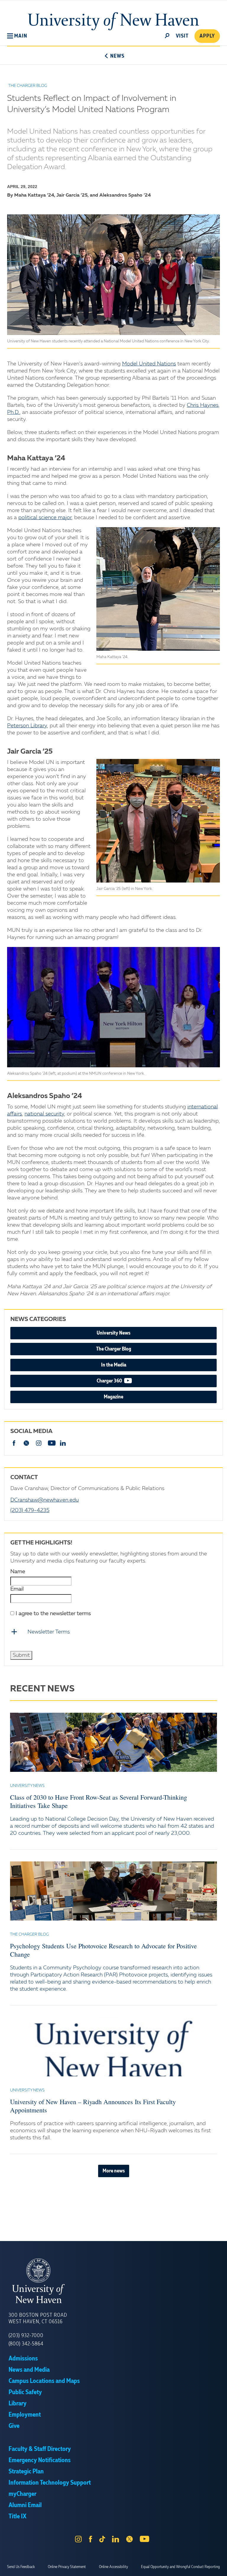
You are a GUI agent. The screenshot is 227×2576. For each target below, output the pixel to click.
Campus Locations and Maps (44, 2381)
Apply (207, 36)
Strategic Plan (26, 2472)
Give (14, 2426)
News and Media (29, 2370)
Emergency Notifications (40, 2460)
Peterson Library (27, 726)
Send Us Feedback (21, 2567)
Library (18, 2404)
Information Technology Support (50, 2483)
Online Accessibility (113, 2567)
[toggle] (167, 35)
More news (114, 2171)
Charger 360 (128, 1381)
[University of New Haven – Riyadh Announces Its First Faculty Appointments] (113, 2047)
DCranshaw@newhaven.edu (44, 1500)
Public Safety (25, 2392)
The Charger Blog (114, 1349)
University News (113, 1333)
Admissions (23, 2359)
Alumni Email (25, 2505)
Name (18, 1572)
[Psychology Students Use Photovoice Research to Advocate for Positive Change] (113, 1891)
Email (17, 1589)
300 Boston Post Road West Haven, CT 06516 (38, 2318)
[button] (17, 36)
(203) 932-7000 (26, 2336)
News (117, 56)
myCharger (22, 2494)
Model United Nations (149, 364)
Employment (25, 2415)
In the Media (114, 1365)
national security (44, 1114)
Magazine (113, 1397)
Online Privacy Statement (67, 2567)
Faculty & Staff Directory (40, 2449)
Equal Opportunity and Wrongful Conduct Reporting (180, 2567)
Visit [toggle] (182, 36)
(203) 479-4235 (30, 1510)
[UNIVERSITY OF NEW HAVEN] (113, 2281)
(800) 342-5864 (26, 2344)
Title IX (17, 2517)
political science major (45, 518)
